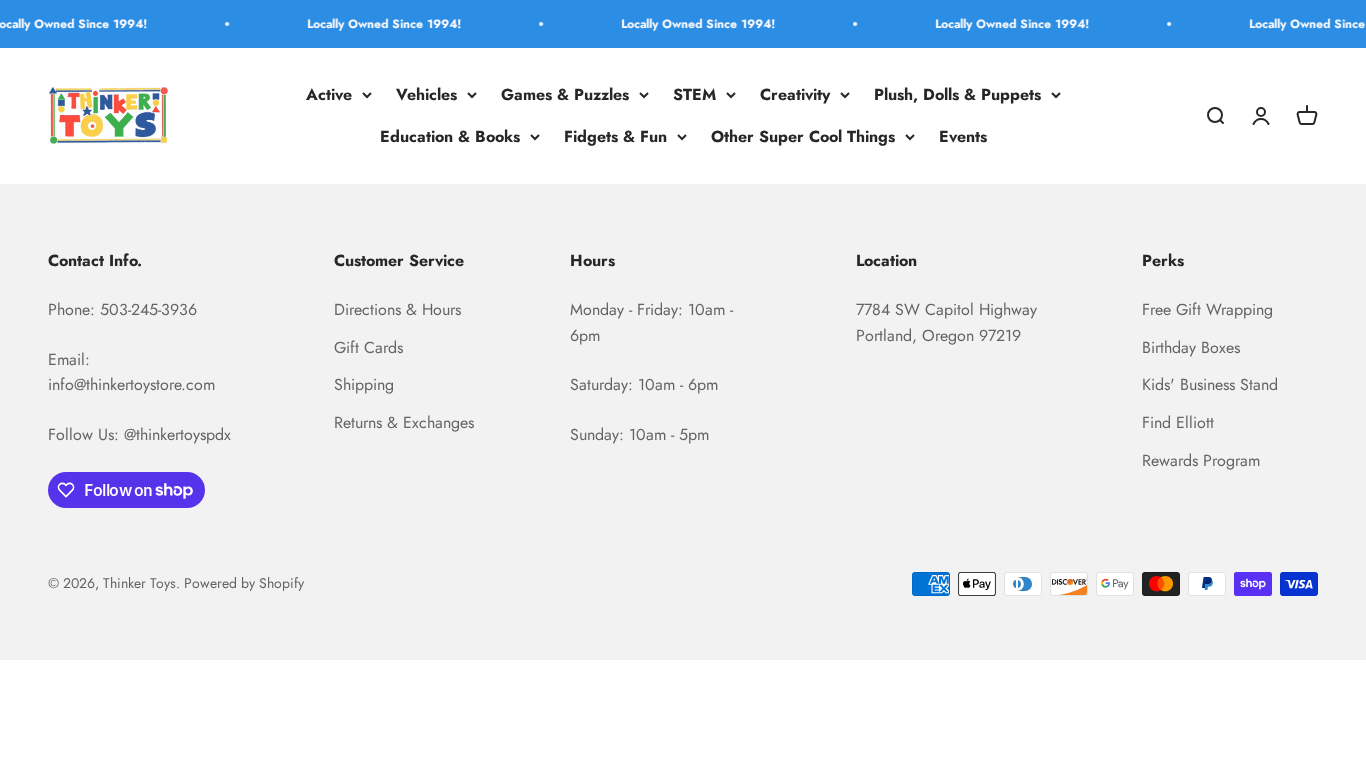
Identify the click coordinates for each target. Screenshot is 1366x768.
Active (329, 94)
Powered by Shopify (244, 583)
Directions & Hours (397, 309)
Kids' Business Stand (1210, 384)
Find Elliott (1178, 422)
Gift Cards (368, 347)
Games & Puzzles (565, 94)
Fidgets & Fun (615, 136)
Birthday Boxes (1191, 347)
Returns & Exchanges (404, 422)
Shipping (364, 384)
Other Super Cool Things (803, 136)
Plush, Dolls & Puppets (957, 94)
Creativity (795, 94)
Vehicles (426, 94)
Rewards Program (1201, 460)
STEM (694, 94)
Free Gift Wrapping (1207, 309)
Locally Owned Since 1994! (374, 24)
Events (963, 136)
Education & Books (450, 136)
